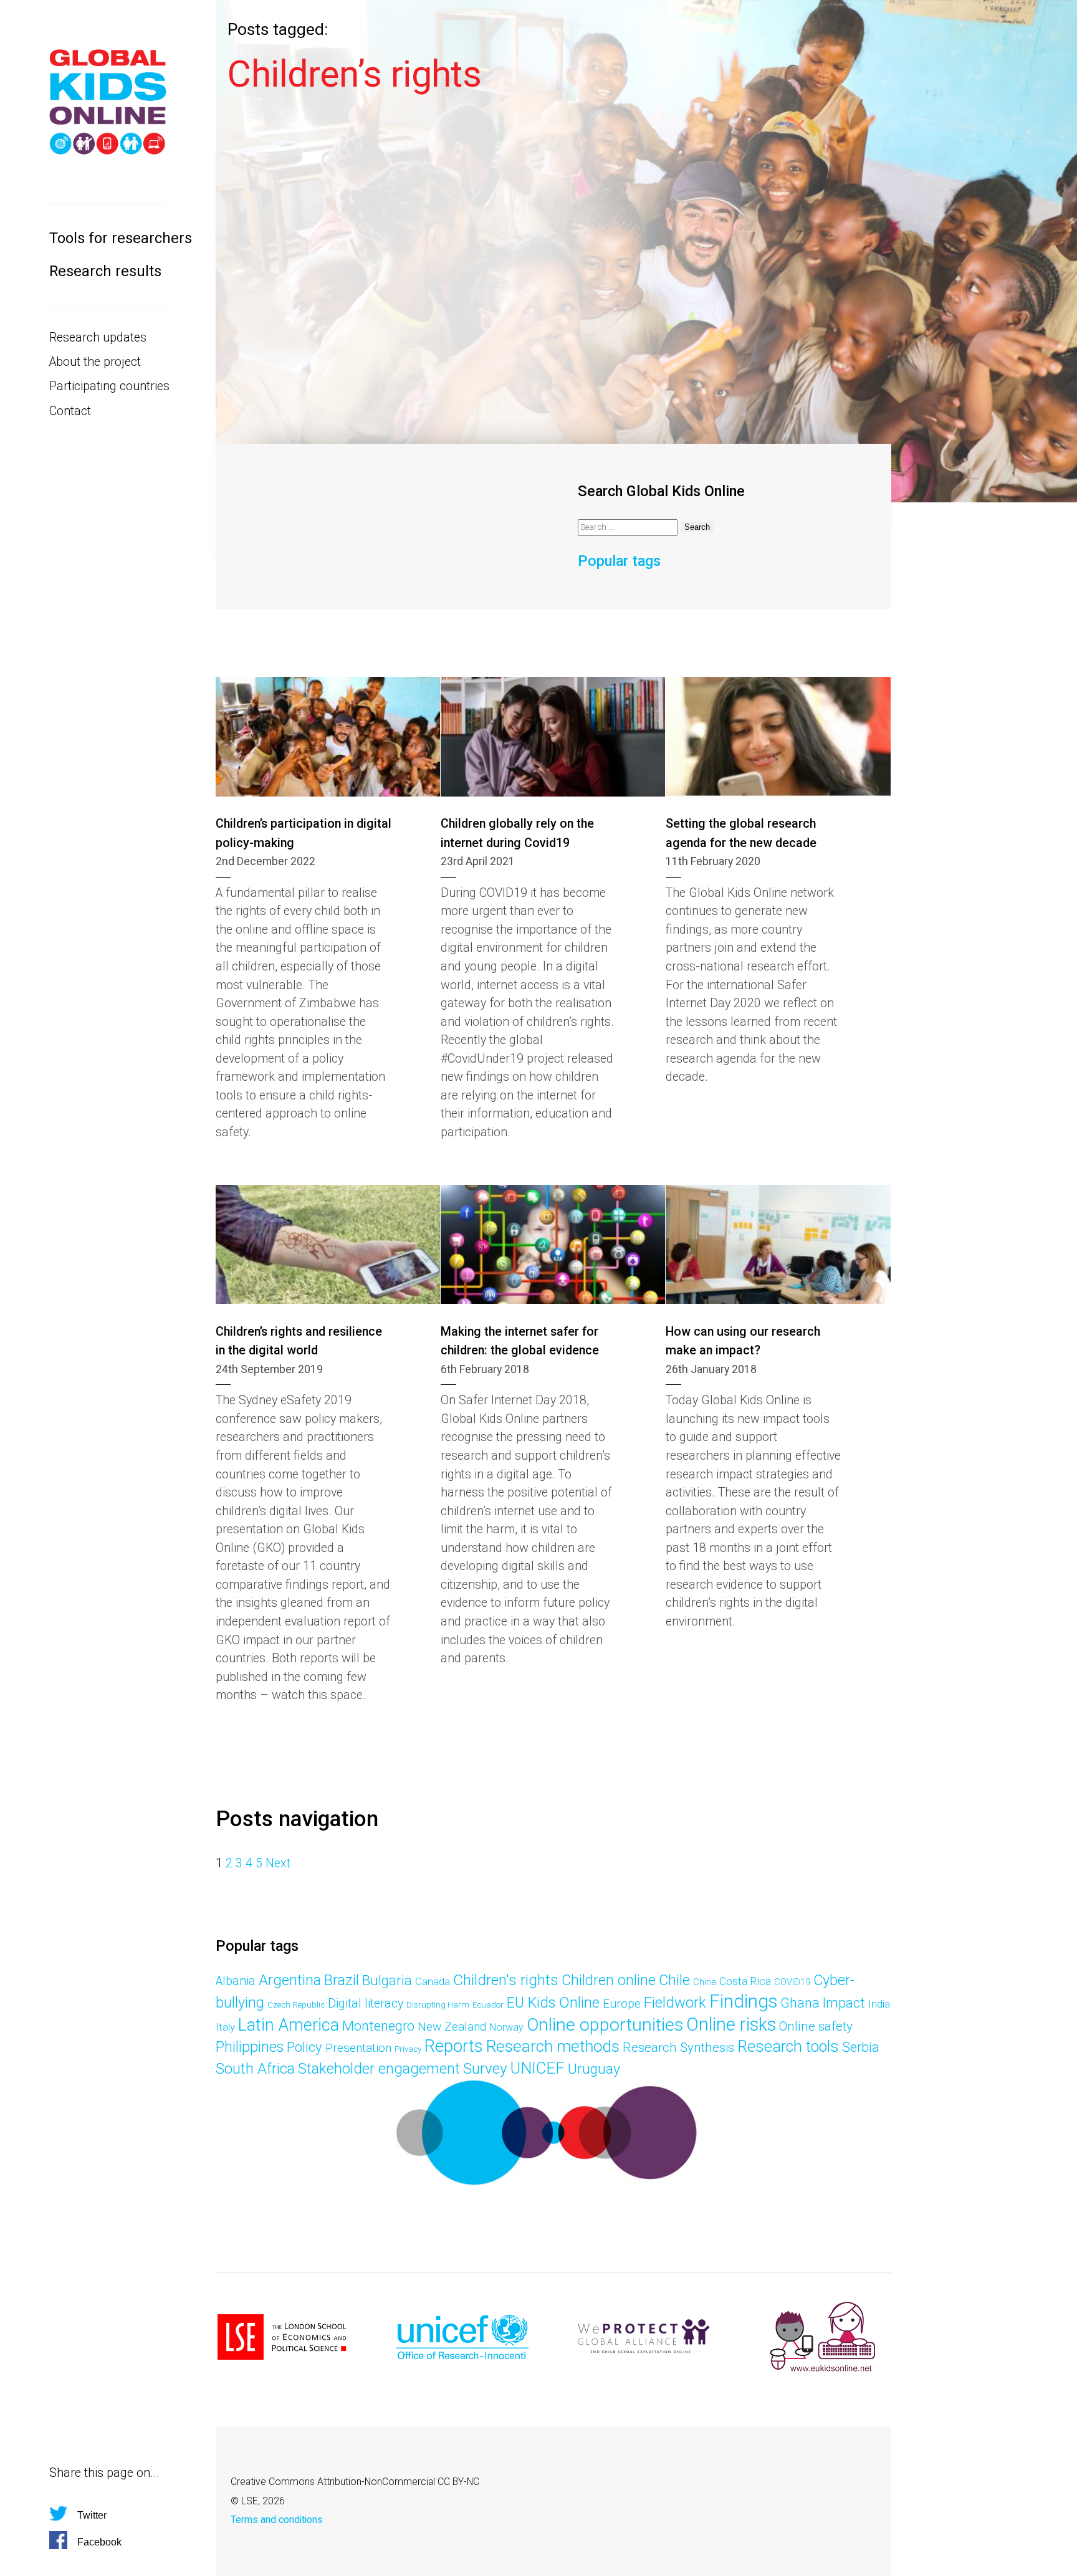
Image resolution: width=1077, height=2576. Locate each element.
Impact (844, 2003)
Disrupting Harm (438, 2005)
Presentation (358, 2048)
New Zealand (452, 2027)
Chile (674, 1980)
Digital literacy (366, 2004)
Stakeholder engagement (379, 2069)
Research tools (788, 2047)
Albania (236, 1981)
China (705, 1982)
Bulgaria (387, 1980)
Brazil (342, 1980)
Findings (743, 2001)
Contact (70, 411)
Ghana (800, 2003)
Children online (609, 1980)
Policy (304, 2047)
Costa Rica (745, 1981)
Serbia (861, 2047)
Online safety (816, 2026)
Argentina (290, 1980)
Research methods (553, 2046)
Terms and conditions (277, 2520)
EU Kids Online (553, 2003)
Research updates (98, 338)
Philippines (250, 2047)
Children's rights (506, 1980)
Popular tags (619, 561)
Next (278, 1863)
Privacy (408, 2049)
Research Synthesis (678, 2047)
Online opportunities (605, 2025)
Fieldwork (675, 2003)
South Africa (255, 2069)
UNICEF (538, 2068)
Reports (454, 2046)
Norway (506, 2027)
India (879, 2004)
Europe (622, 2004)
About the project (95, 362)
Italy (225, 2027)
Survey (485, 2068)
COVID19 (792, 1982)
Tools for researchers (108, 238)
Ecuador (488, 2005)
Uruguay (594, 2069)
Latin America (289, 2025)
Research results (105, 271)
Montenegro (378, 2026)
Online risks (731, 2024)
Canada (433, 1981)
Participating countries (108, 386)
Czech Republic (296, 2005)
